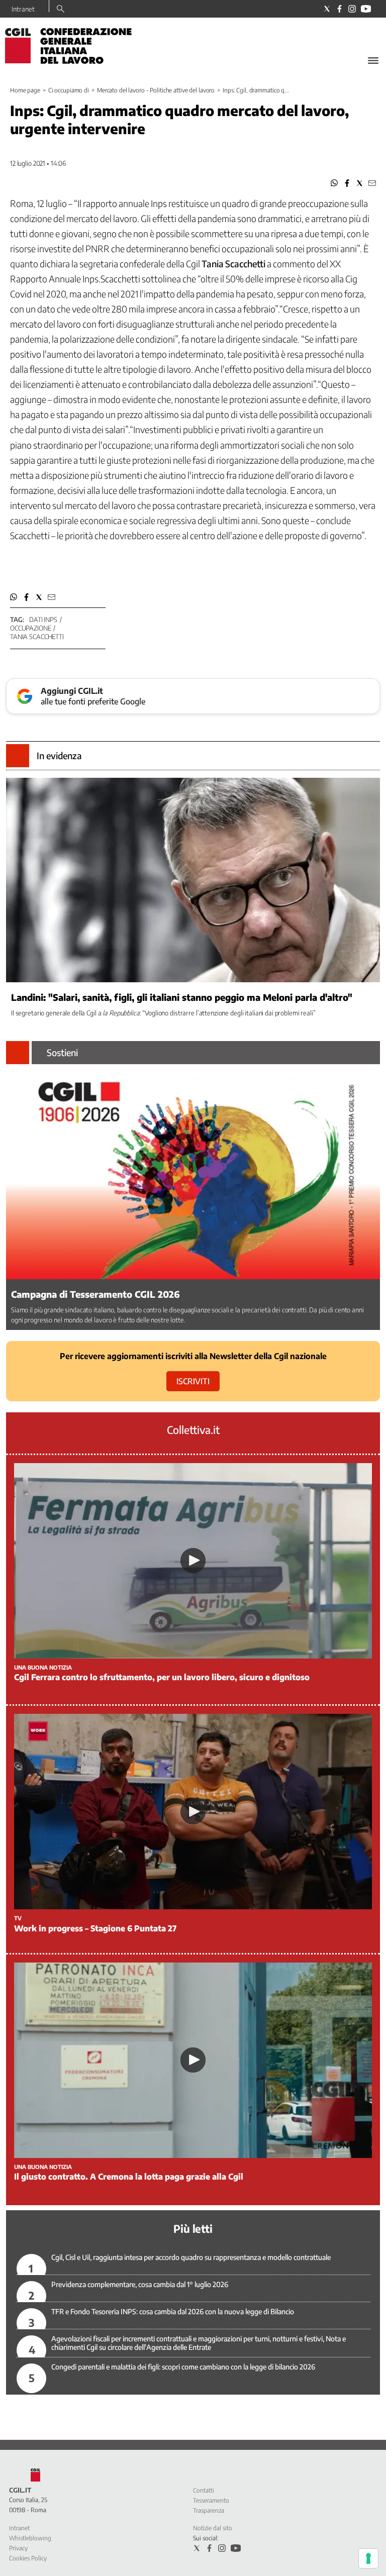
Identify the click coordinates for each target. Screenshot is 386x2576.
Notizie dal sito (213, 2528)
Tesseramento (211, 2500)
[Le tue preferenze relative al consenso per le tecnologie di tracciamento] (368, 2558)
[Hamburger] (373, 61)
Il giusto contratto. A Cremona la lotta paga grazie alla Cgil (129, 2177)
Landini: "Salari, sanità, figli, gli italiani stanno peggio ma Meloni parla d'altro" (182, 997)
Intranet (23, 9)
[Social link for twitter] (327, 9)
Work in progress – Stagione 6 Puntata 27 (95, 1928)
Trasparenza (209, 2510)
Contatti (204, 2490)
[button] (334, 183)
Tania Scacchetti (37, 637)
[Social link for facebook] (340, 9)
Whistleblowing (30, 2538)
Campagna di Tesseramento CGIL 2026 (95, 1294)
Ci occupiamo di (69, 90)
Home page (25, 90)
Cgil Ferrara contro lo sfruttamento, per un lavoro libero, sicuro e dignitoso (162, 1677)
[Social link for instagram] (352, 9)
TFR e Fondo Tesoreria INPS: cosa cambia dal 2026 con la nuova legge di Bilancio (173, 2311)
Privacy (18, 2548)
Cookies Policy (28, 2558)
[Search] (61, 10)
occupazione (31, 628)
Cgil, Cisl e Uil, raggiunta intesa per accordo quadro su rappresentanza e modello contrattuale (191, 2257)
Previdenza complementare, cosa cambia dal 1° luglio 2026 (140, 2284)
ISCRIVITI (193, 1381)
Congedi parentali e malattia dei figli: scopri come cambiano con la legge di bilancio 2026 (183, 2367)
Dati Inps (43, 620)
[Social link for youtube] (366, 9)
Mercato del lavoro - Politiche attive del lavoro (156, 90)
